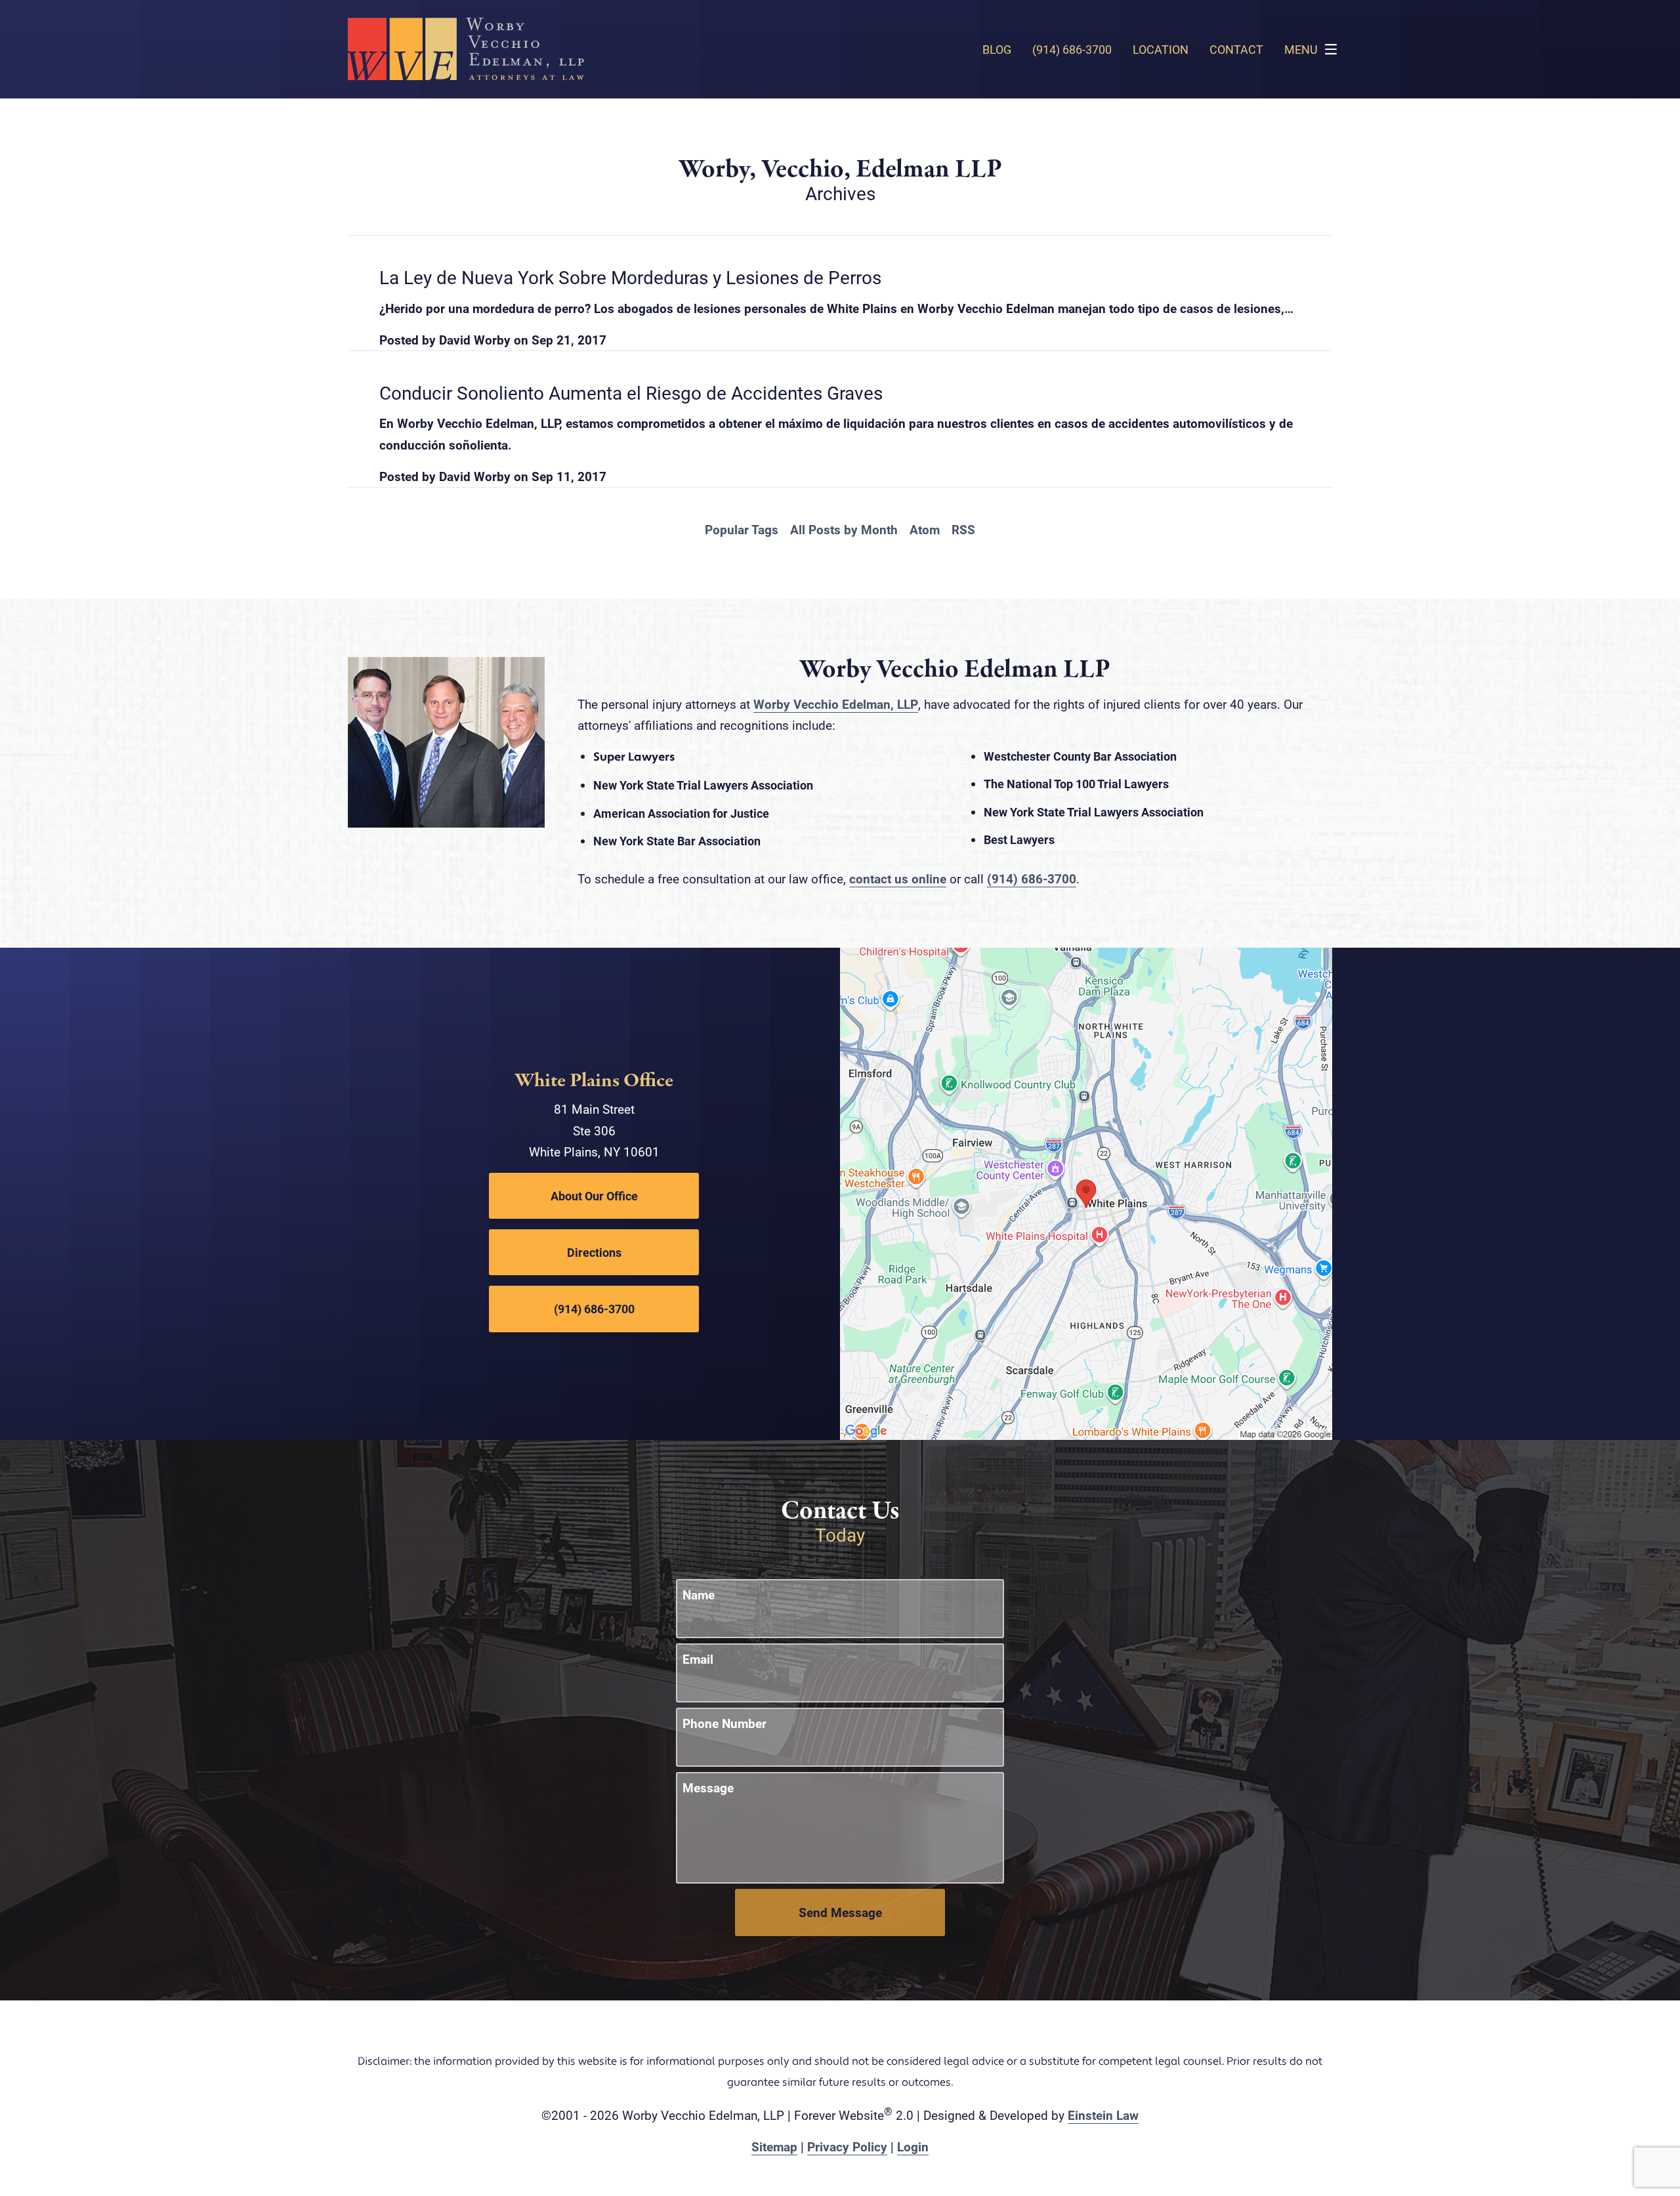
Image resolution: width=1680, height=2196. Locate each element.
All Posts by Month (844, 529)
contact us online (898, 878)
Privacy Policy (847, 2146)
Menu (1301, 49)
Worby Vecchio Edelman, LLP (836, 704)
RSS (963, 529)
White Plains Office (594, 1081)
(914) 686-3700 (1032, 878)
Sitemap (774, 2146)
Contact (1236, 49)
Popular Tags (742, 529)
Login (913, 2146)
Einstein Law (1103, 2115)
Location (1161, 49)
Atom (925, 529)
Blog (997, 49)
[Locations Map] (1086, 1192)
